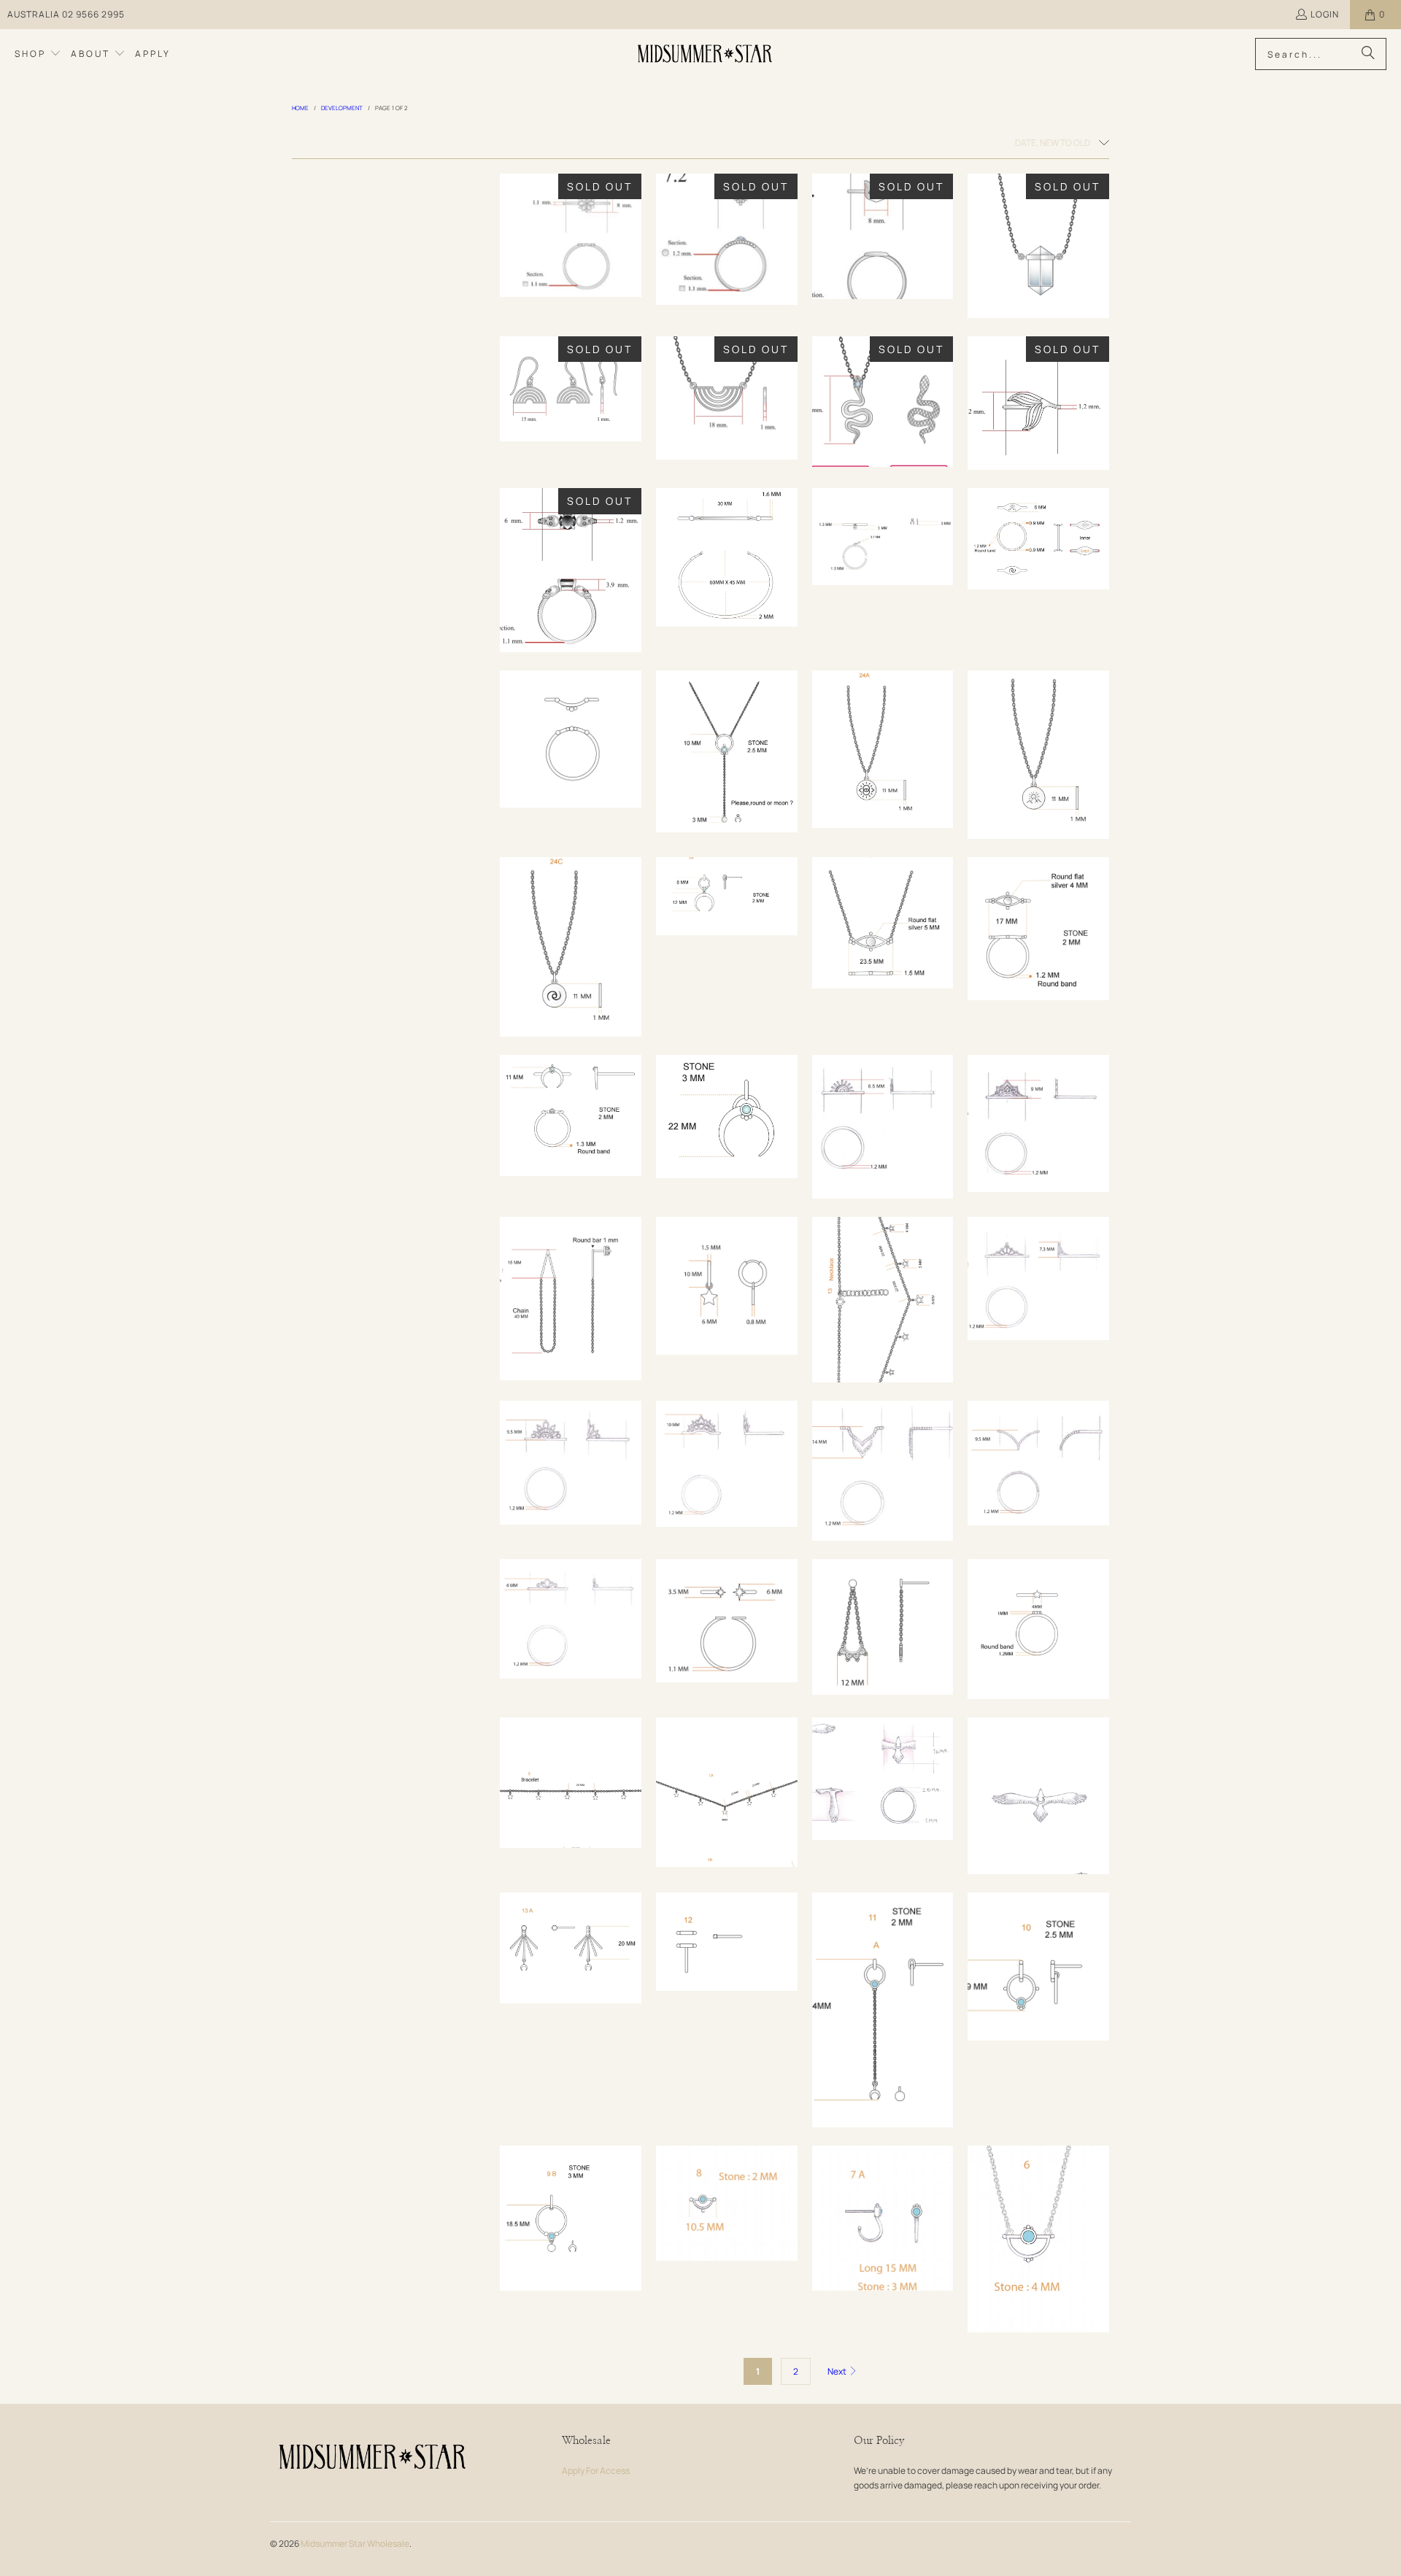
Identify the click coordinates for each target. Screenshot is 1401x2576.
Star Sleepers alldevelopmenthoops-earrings (727, 1286)
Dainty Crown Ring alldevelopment (571, 1619)
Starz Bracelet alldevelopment (571, 1783)
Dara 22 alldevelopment (727, 751)
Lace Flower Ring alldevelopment (571, 1463)
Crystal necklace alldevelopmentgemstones (1038, 246)
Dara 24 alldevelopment (1038, 539)
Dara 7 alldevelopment (883, 2218)
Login (1325, 14)
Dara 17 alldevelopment (883, 923)
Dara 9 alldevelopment (571, 2218)
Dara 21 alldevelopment (883, 749)
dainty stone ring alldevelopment (727, 239)
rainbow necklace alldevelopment (727, 398)
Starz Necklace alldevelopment (727, 1792)
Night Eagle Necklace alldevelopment (1038, 1796)
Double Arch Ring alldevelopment (883, 1471)
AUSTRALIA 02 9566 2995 (66, 14)
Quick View (571, 276)
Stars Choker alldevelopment (883, 1300)
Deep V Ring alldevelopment (1038, 1463)
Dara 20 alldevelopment (1038, 755)
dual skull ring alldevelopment (571, 570)
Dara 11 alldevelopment (883, 2010)
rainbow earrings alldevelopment (571, 389)
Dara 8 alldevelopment (727, 2203)
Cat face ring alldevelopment (883, 236)
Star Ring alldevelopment (1038, 1629)
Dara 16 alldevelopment (1038, 928)
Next (838, 2371)
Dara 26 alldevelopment (727, 557)
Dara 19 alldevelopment (571, 947)
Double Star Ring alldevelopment (727, 1621)
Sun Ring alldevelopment (883, 1127)
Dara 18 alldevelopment (727, 896)
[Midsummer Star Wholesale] (706, 54)
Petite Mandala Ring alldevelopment (1038, 1123)
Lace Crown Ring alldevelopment (727, 1464)
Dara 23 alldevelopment (571, 739)
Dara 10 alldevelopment (1038, 1966)
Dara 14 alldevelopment (727, 1117)
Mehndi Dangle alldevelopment (883, 1627)
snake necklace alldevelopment (883, 402)
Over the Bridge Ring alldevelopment (1038, 1279)
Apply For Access (596, 2471)
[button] (38, 54)
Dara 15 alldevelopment (571, 1116)
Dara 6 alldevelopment (1038, 2239)
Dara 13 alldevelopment (571, 1948)
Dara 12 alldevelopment (727, 1942)
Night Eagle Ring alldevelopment (883, 1779)
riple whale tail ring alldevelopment (1038, 403)
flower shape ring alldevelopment (571, 235)
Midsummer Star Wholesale (355, 2544)
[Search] (1368, 54)
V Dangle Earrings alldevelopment (571, 1299)
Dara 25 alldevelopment (883, 536)
